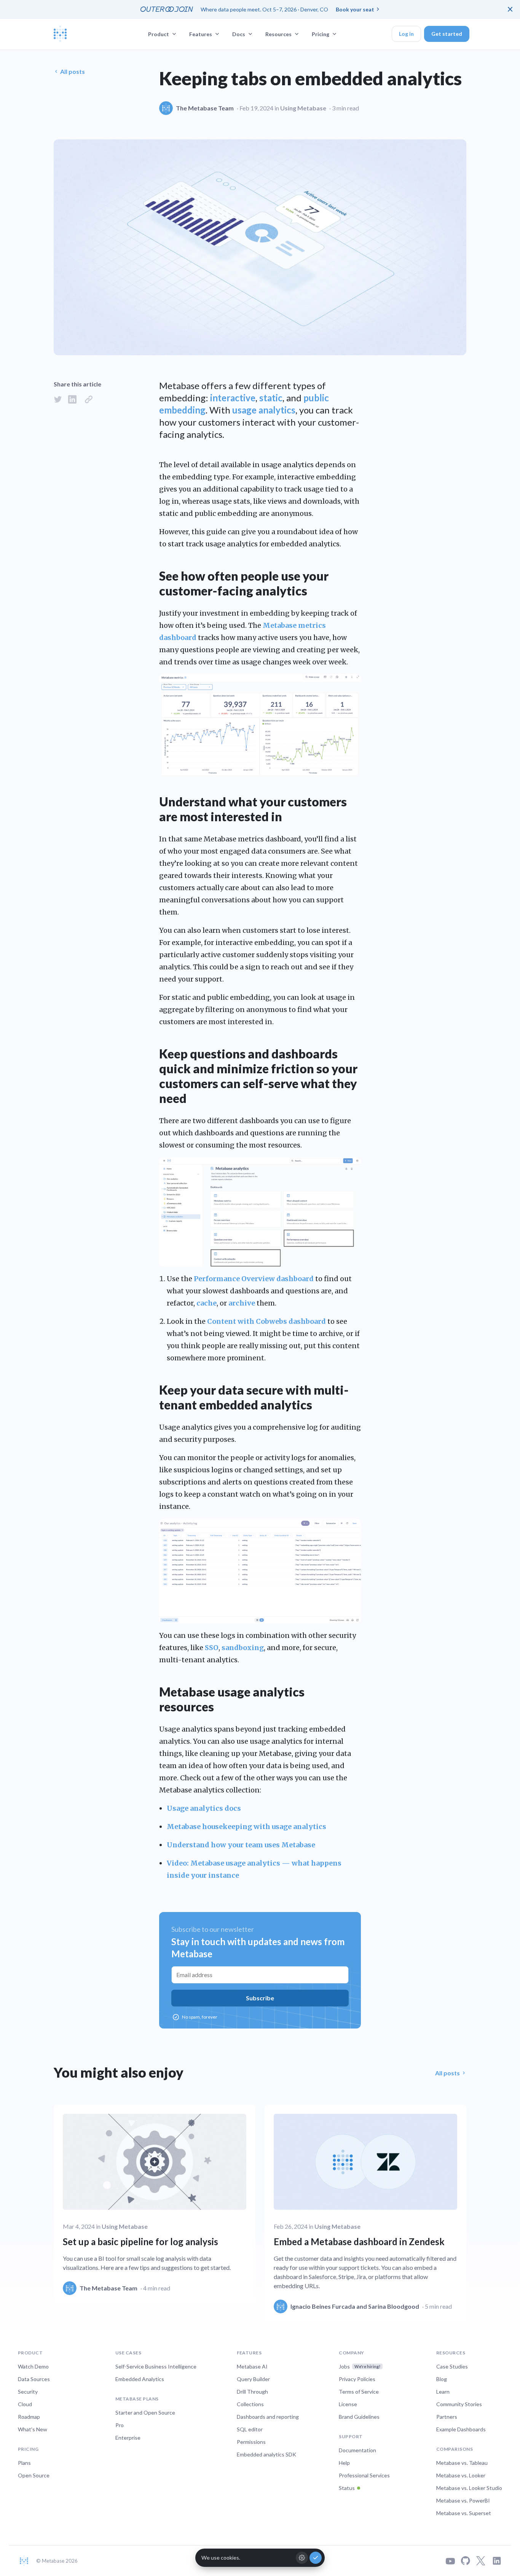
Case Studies (452, 2366)
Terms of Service (359, 2392)
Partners (447, 2417)
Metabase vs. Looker (461, 2475)
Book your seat (355, 9)
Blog (442, 2379)
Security (28, 2392)
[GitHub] (466, 2561)
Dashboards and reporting (268, 2417)
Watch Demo (33, 2366)
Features (201, 34)
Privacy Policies (357, 2379)
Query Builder (253, 2379)
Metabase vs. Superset (464, 2513)
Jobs (360, 2366)
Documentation (357, 2450)
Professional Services (364, 2475)
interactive (233, 398)
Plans (24, 2463)
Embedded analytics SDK (266, 2454)
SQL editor (250, 2429)
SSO (212, 1648)
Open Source (34, 2475)
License (348, 2404)
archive (242, 1303)
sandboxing (243, 1648)
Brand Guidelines (359, 2417)
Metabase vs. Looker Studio (469, 2488)
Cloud (25, 2404)
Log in (406, 34)
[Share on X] (58, 399)
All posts (73, 71)
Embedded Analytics (140, 2379)
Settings (302, 2558)
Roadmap (29, 2417)
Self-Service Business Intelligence (156, 2366)
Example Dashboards (461, 2429)
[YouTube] (450, 2561)
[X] (481, 2561)
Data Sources (34, 2379)
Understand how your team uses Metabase (241, 1845)
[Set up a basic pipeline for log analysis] (155, 2204)
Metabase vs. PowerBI (463, 2500)
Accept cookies (316, 2558)
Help (344, 2463)
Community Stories (459, 2404)
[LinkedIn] (497, 2561)
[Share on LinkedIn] (72, 399)
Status (347, 2488)
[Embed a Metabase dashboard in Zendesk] (365, 2214)
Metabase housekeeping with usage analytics (246, 1827)
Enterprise (128, 2438)
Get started (447, 34)
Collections (250, 2404)
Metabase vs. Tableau (462, 2463)
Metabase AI (252, 2366)
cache (207, 1303)
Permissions (251, 2442)
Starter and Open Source (145, 2412)
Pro (120, 2425)
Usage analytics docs (204, 1808)
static (271, 398)
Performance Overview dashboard (254, 1279)
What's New (33, 2429)
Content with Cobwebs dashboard (266, 1321)
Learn (443, 2392)
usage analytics (264, 410)
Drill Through (252, 2392)
